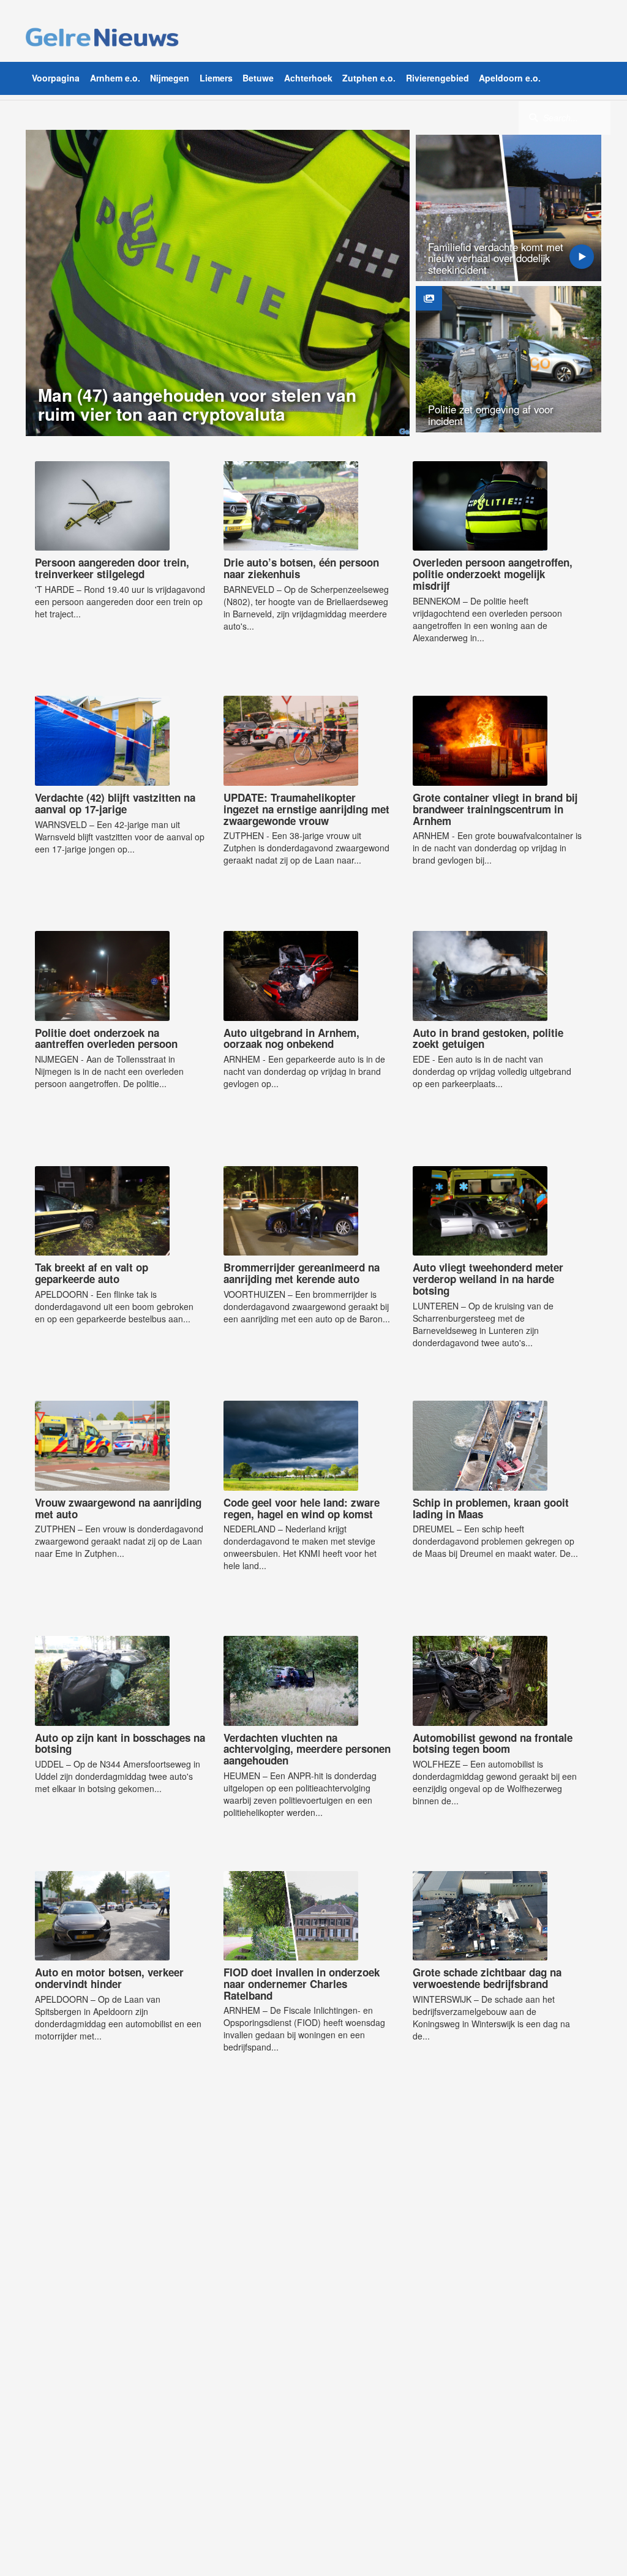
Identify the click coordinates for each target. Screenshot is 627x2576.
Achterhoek (308, 78)
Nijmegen (170, 78)
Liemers (216, 78)
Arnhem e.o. (115, 78)
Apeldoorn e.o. (510, 78)
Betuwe (258, 78)
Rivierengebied (437, 78)
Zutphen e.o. (369, 78)
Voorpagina (56, 78)
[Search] (533, 117)
